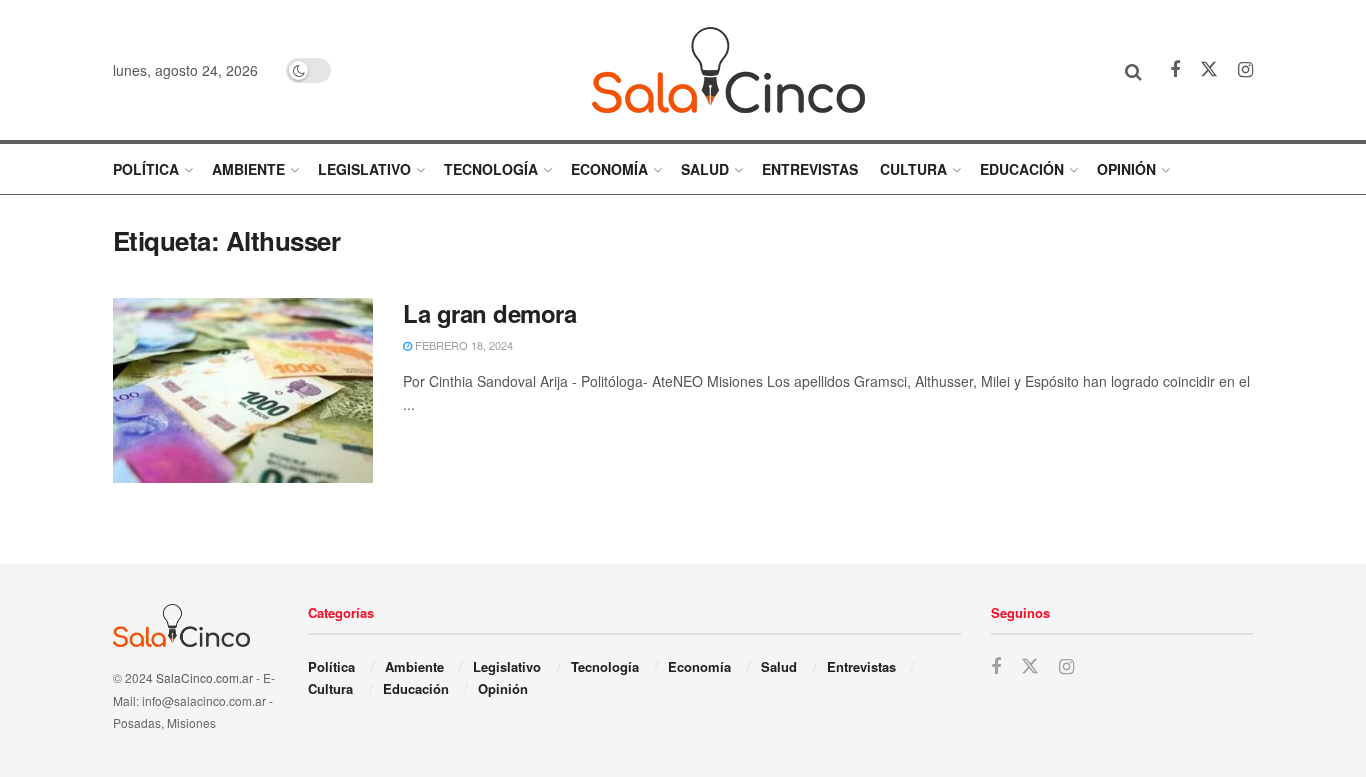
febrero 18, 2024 (462, 345)
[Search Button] (1133, 70)
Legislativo (364, 169)
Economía (609, 169)
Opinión (1126, 169)
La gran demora (489, 313)
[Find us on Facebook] (1175, 70)
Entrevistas (810, 169)
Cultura (913, 169)
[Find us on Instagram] (1245, 70)
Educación (1022, 169)
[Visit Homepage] (728, 70)
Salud (705, 169)
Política (146, 169)
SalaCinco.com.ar (204, 677)
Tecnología (491, 169)
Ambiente (248, 169)
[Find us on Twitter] (1209, 69)
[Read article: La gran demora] (243, 391)
